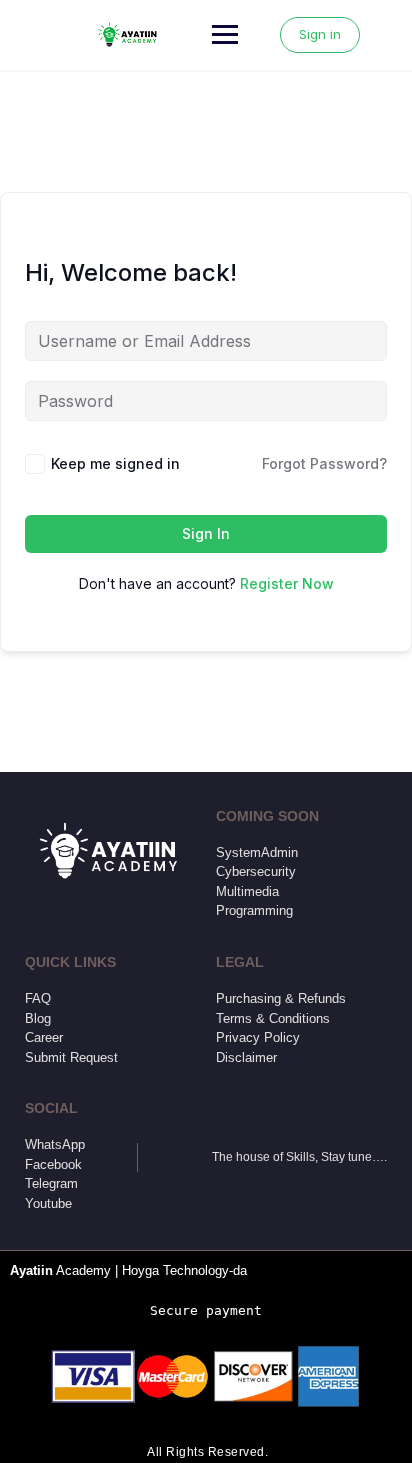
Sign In (206, 533)
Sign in (320, 34)
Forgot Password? (324, 463)
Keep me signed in (115, 463)
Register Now (287, 583)
